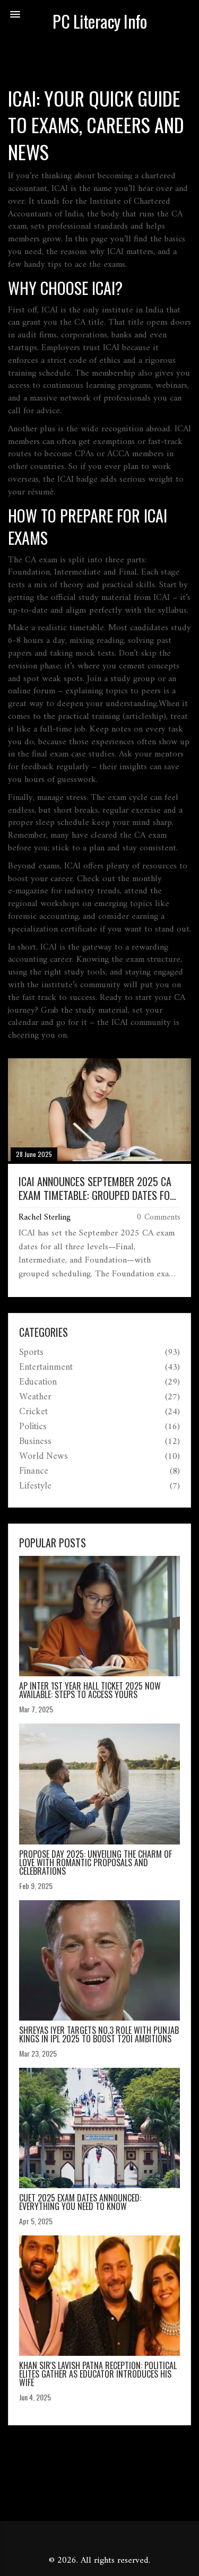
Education (38, 1382)
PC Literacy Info (99, 21)
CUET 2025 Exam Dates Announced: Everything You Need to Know (80, 2202)
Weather (35, 1397)
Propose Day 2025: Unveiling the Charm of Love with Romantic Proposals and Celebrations (96, 1863)
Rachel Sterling (45, 1217)
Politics (33, 1427)
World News (44, 1457)
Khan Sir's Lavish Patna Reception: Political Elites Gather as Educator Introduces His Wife (98, 2374)
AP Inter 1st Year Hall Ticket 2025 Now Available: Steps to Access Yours (90, 1690)
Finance (34, 1472)
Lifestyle (35, 1486)
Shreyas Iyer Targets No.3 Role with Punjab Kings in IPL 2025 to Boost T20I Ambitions (99, 2034)
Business (35, 1442)
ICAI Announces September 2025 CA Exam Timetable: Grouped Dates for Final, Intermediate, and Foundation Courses (97, 1188)
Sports (31, 1353)
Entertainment (46, 1368)
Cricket (33, 1412)
